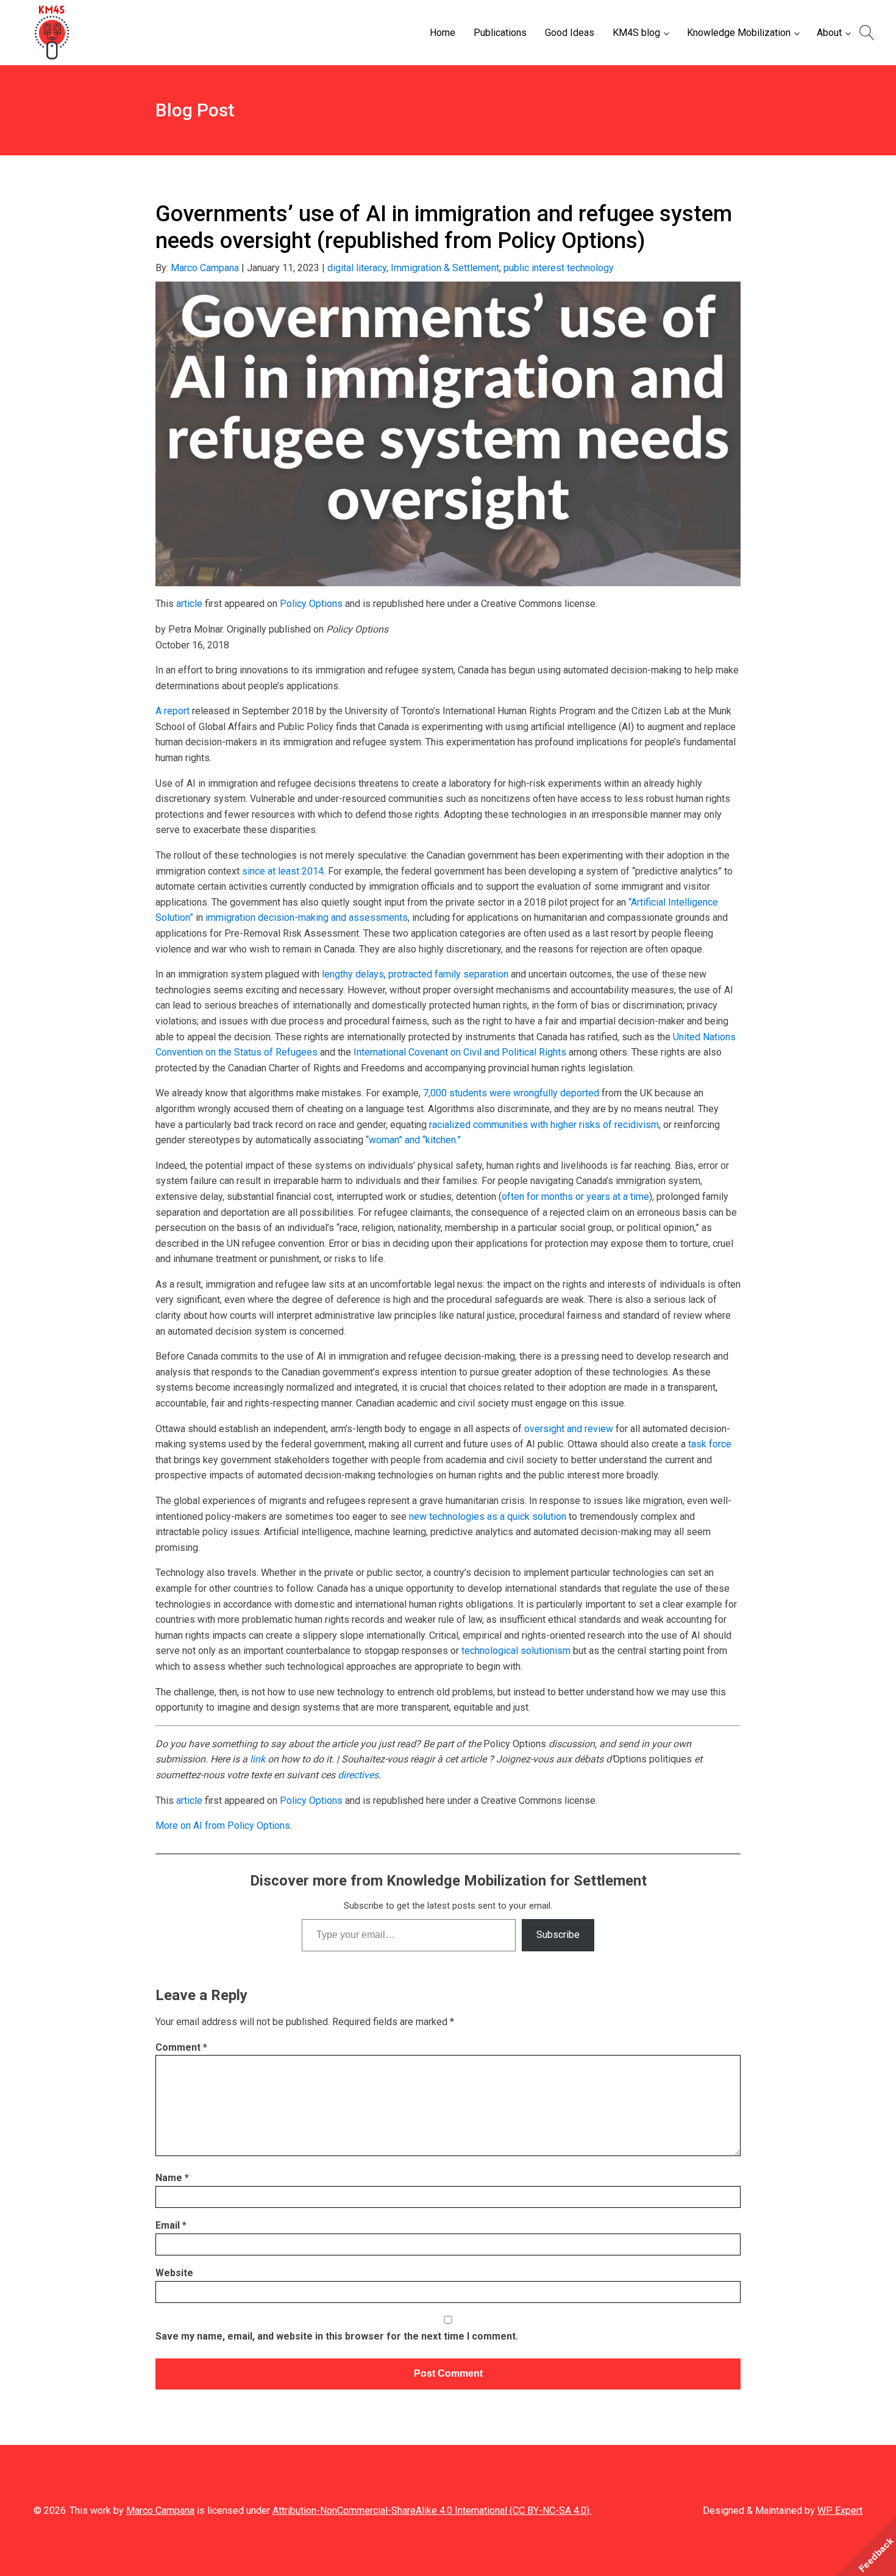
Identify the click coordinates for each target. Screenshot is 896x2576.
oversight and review (569, 1429)
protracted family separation (448, 974)
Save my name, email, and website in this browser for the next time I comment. (337, 2336)
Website (174, 2273)
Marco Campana (205, 268)
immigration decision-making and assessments (307, 917)
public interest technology (559, 268)
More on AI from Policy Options (223, 1826)
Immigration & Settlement (445, 268)
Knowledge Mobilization (739, 33)
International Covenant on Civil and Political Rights (460, 1052)
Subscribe (558, 1935)
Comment (181, 2047)
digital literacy (357, 268)
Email (171, 2225)
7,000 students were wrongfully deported (511, 1093)
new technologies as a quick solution (488, 1517)
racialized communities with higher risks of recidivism (544, 1125)
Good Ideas (570, 33)
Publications (500, 33)
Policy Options (311, 604)
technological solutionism (516, 1651)
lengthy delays (353, 974)
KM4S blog (636, 33)
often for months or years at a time (575, 1197)
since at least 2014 (283, 871)
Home (443, 33)
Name (172, 2178)
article (189, 604)
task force (710, 1444)
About (829, 33)
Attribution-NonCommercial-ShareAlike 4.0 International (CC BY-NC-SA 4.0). (432, 2510)
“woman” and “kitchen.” (413, 1140)
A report (172, 711)
